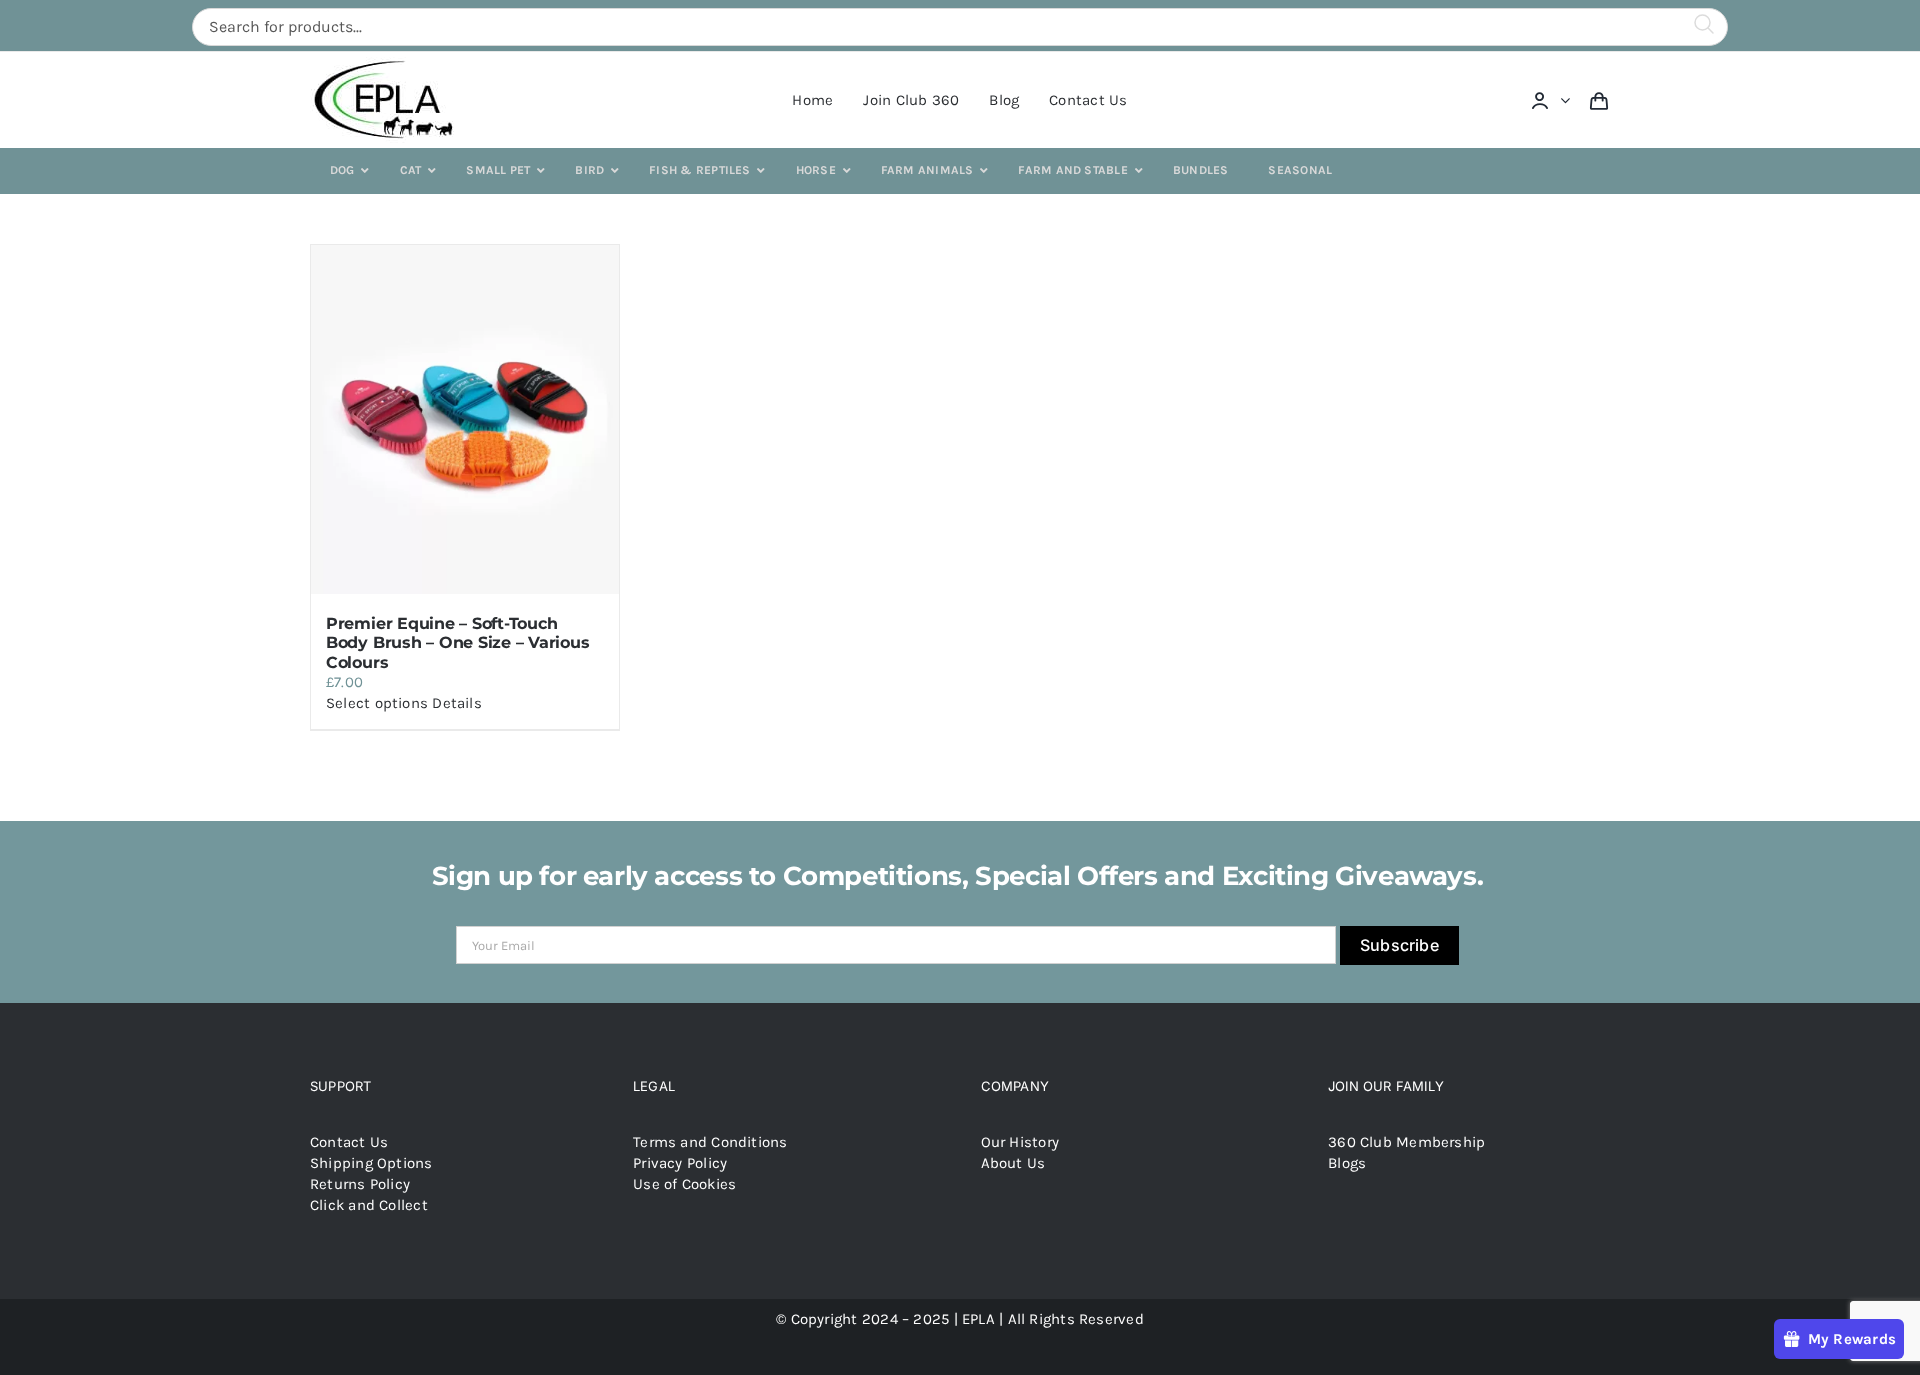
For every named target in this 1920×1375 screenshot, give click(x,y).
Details (457, 703)
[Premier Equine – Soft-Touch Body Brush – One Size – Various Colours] (465, 420)
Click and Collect (369, 1205)
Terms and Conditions (710, 1142)
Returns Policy (360, 1184)
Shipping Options (371, 1163)
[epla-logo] (387, 64)
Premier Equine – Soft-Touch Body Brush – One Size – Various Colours (458, 642)
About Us (1013, 1163)
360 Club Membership (1406, 1142)
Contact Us (349, 1142)
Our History (1020, 1142)
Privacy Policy (680, 1163)
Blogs (1347, 1163)
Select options (377, 703)
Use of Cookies (684, 1184)
